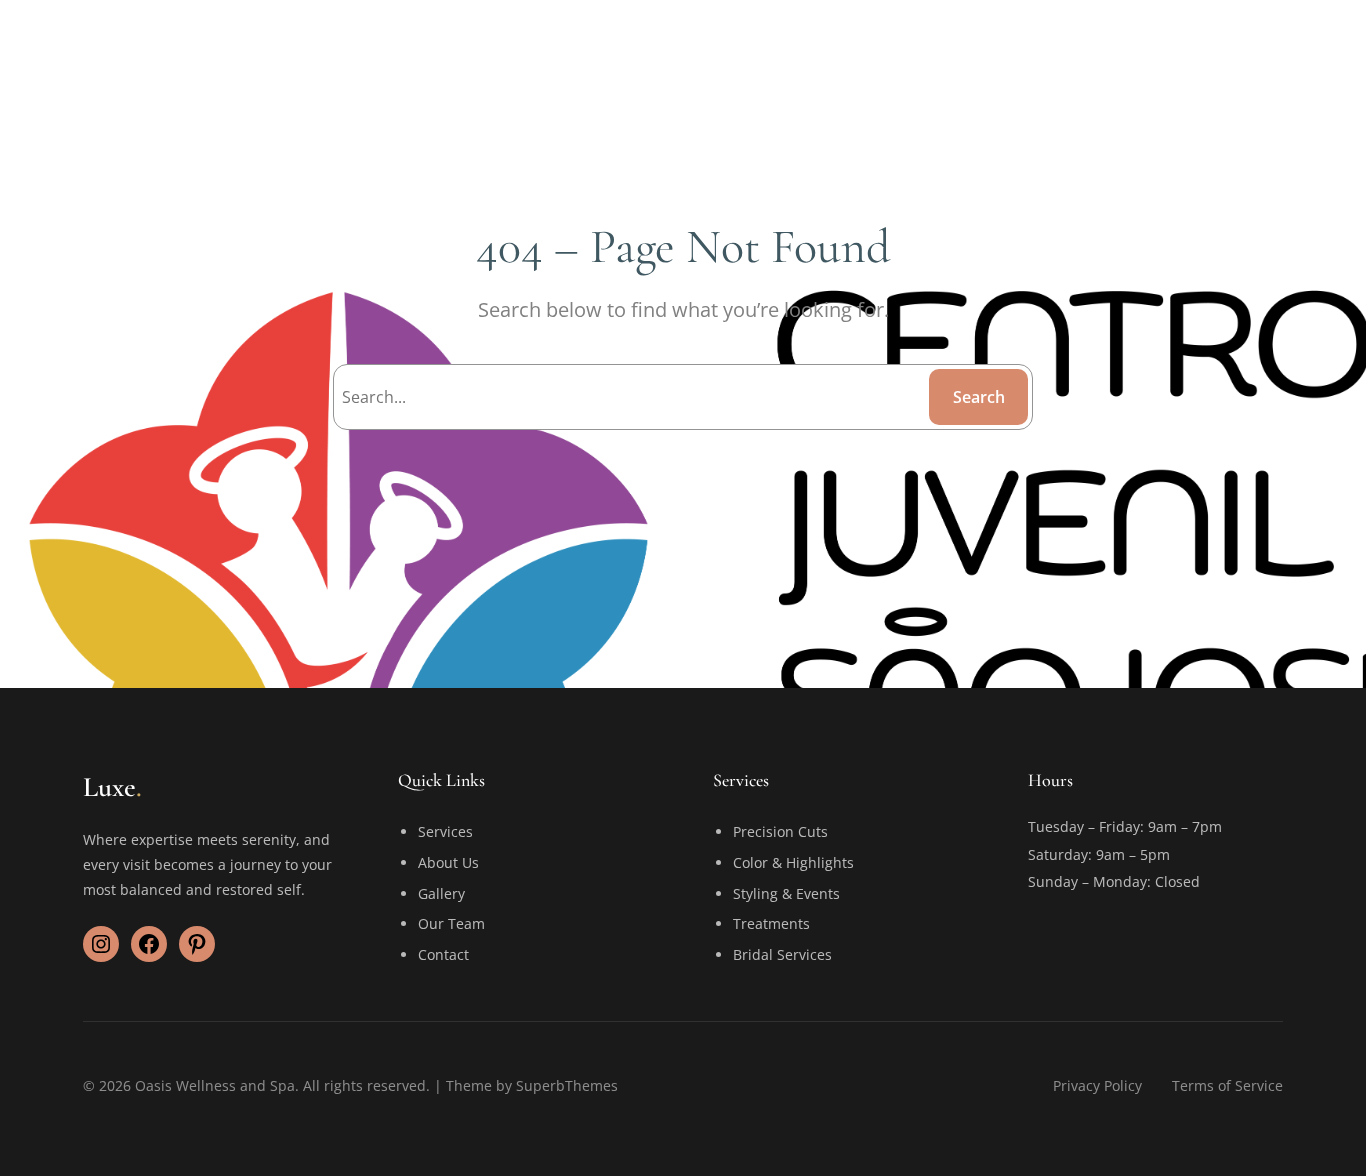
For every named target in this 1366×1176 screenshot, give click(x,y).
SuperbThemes (567, 1085)
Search (979, 397)
